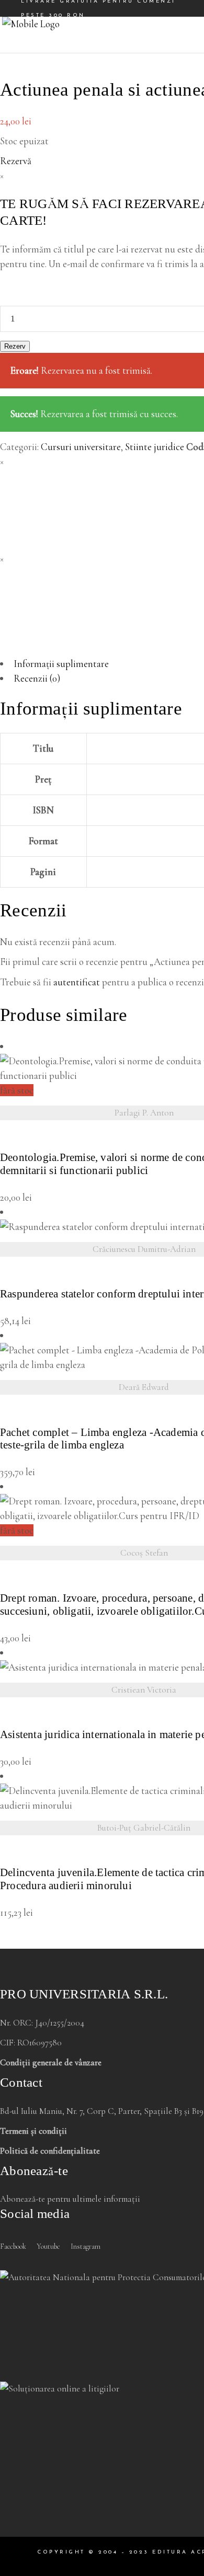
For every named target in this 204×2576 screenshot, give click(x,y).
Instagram (86, 2246)
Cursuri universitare (81, 447)
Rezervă (16, 161)
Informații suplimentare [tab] (61, 664)
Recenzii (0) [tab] (37, 678)
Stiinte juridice (155, 447)
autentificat (77, 982)
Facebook (13, 2246)
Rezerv (15, 346)
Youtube (48, 2246)
